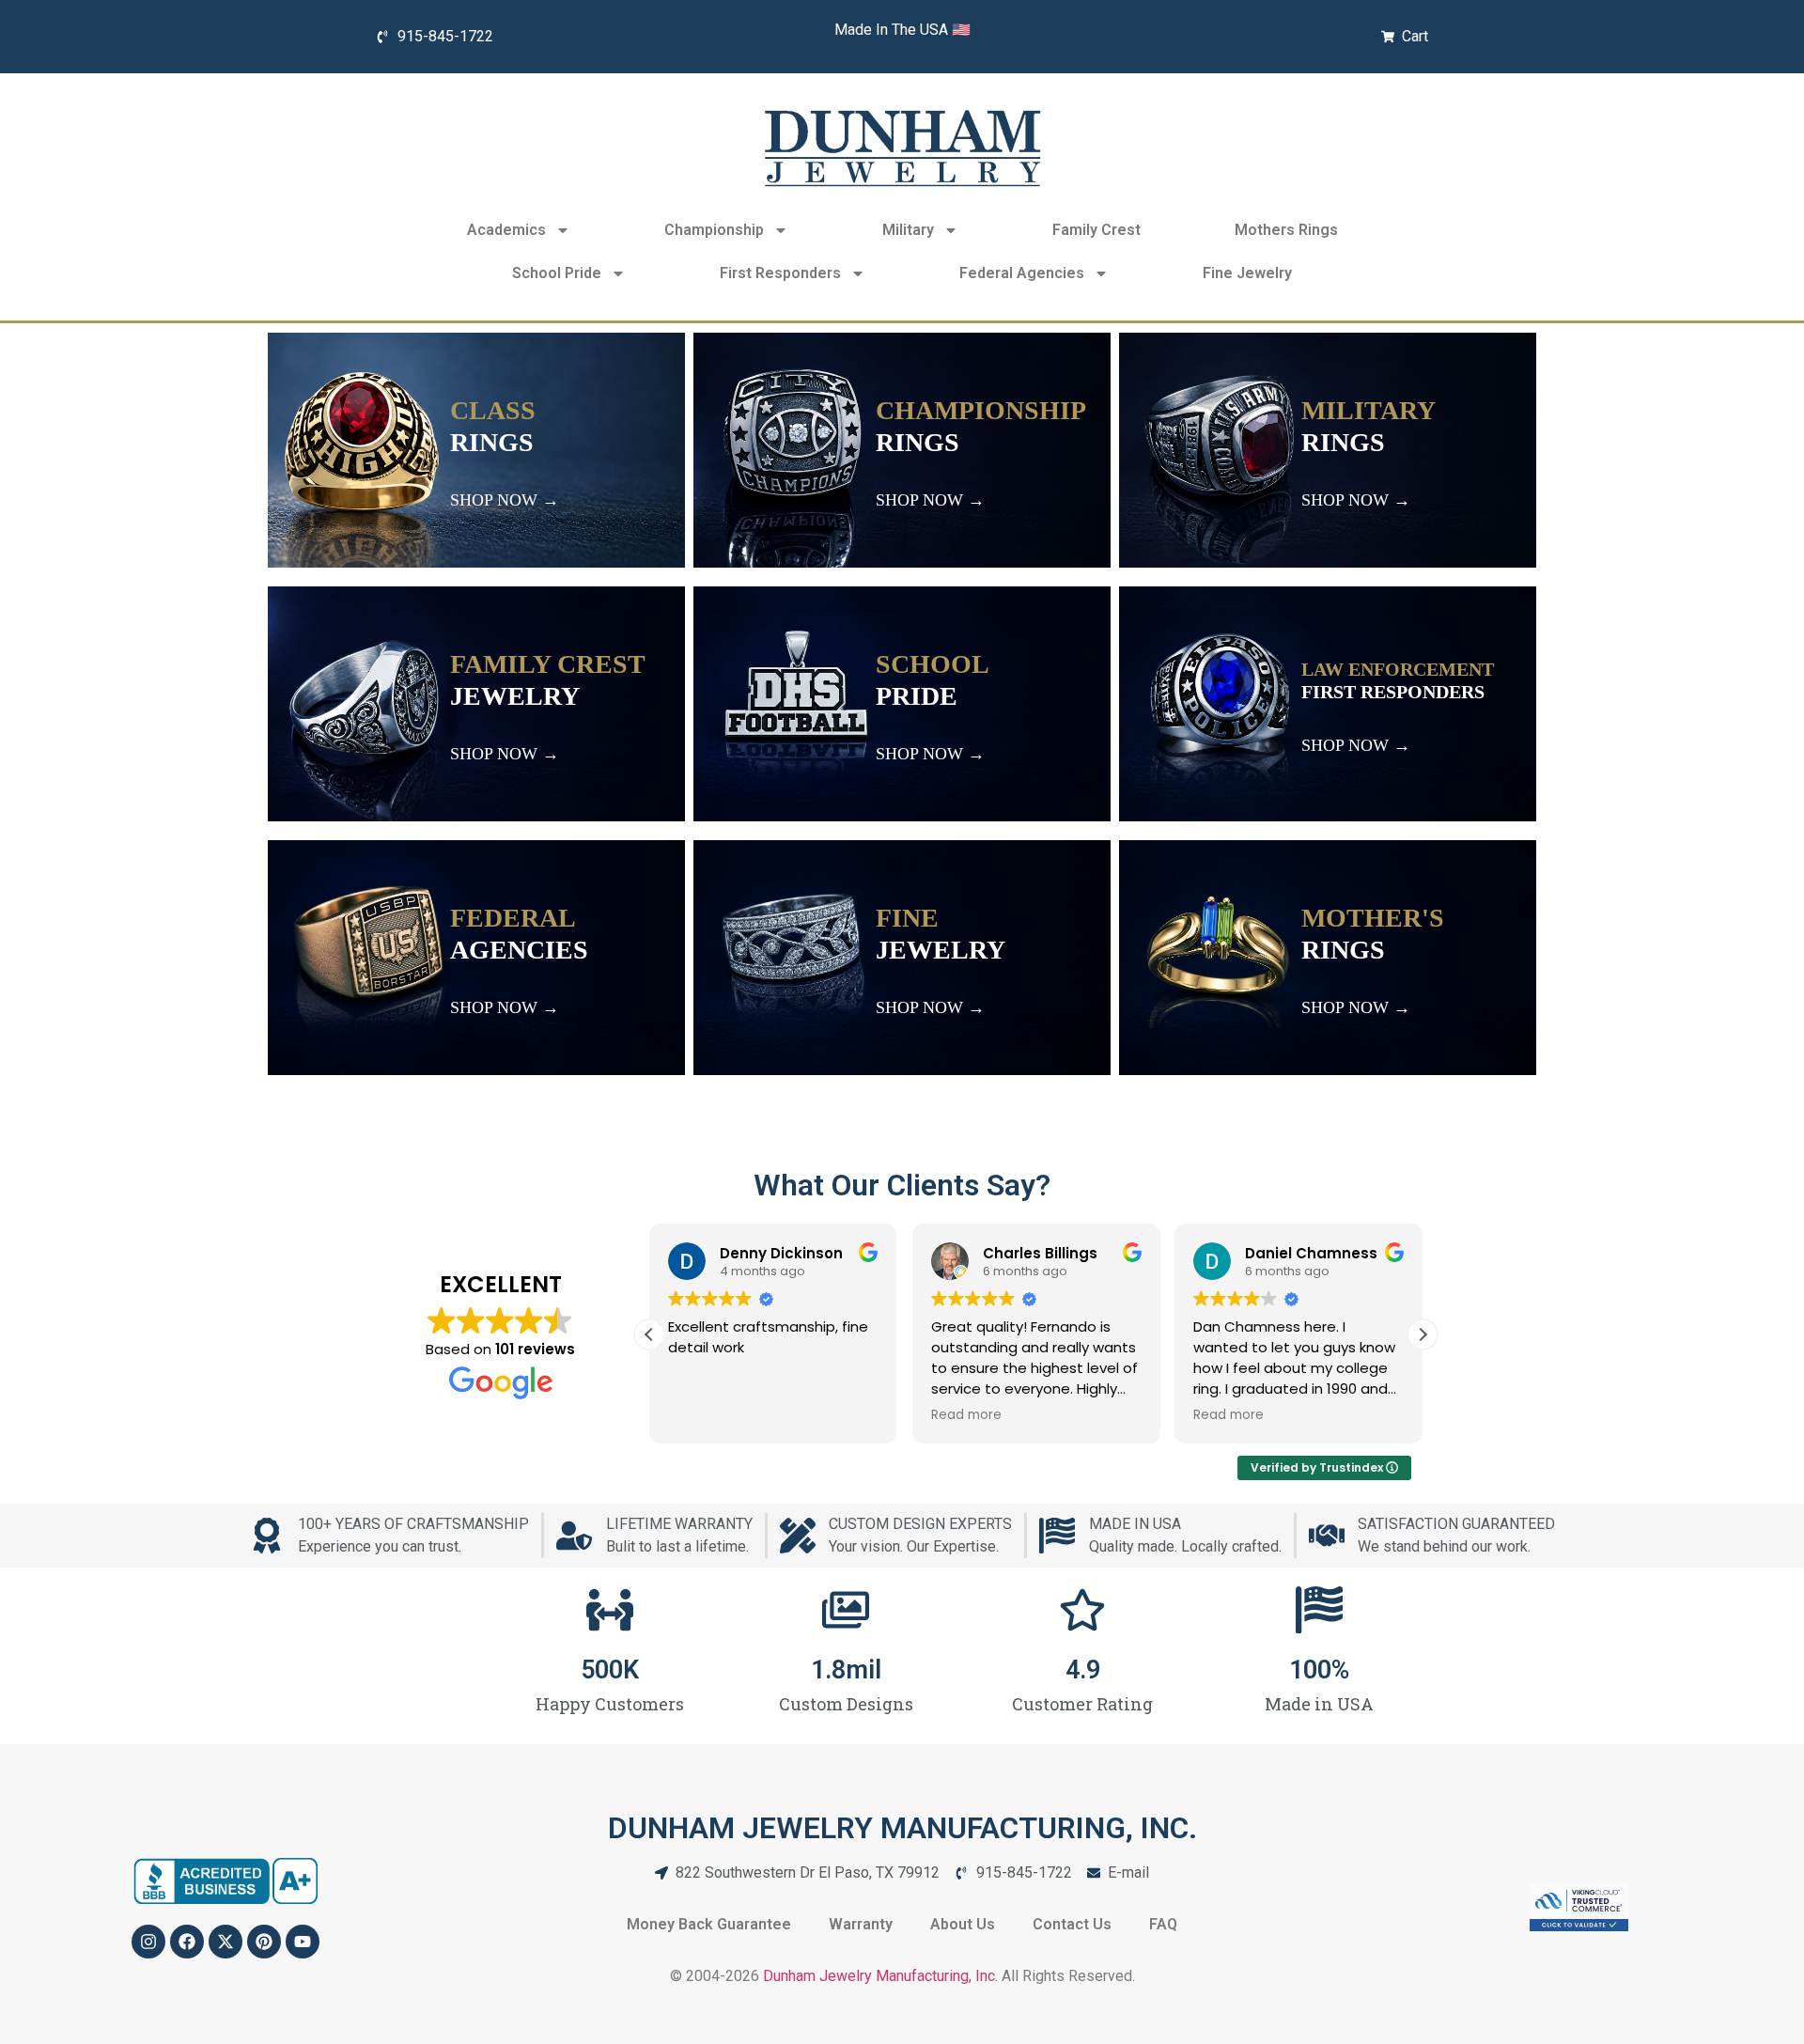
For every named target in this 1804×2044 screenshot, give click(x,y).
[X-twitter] (225, 1942)
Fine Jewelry (1247, 273)
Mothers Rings (1286, 230)
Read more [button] (966, 1415)
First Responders (780, 273)
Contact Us (1072, 1924)
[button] (1423, 1334)
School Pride (557, 273)
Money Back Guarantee (709, 1924)
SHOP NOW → (505, 500)
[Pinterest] (264, 1942)
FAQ (1163, 1924)
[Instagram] (148, 1942)
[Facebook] (187, 1942)
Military (908, 230)
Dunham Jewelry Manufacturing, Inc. (880, 1976)
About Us (963, 1924)
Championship (714, 230)
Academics (506, 230)
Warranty (861, 1924)
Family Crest (1096, 230)
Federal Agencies (1022, 273)
